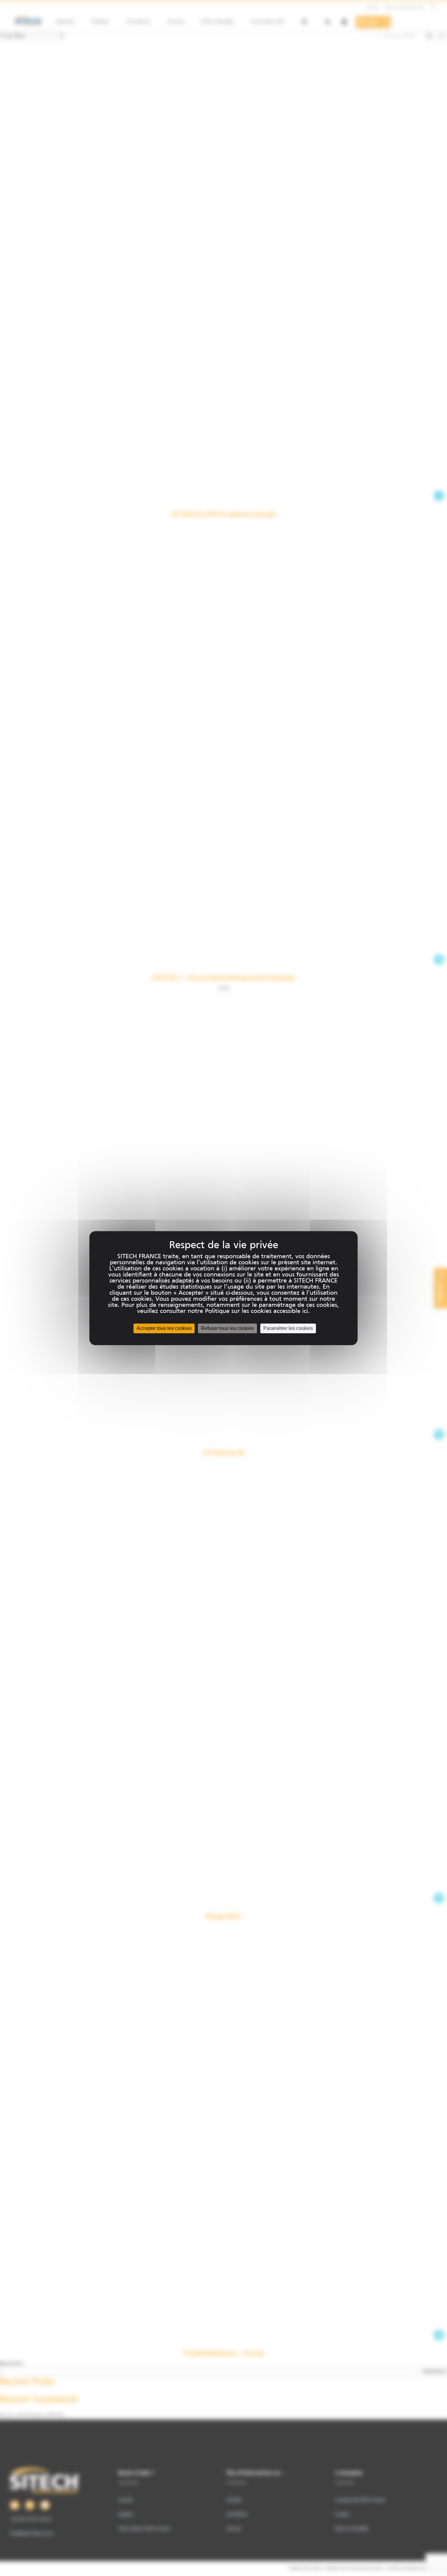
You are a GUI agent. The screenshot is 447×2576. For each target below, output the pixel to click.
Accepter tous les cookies (164, 1328)
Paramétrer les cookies (288, 1328)
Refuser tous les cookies (227, 1328)
